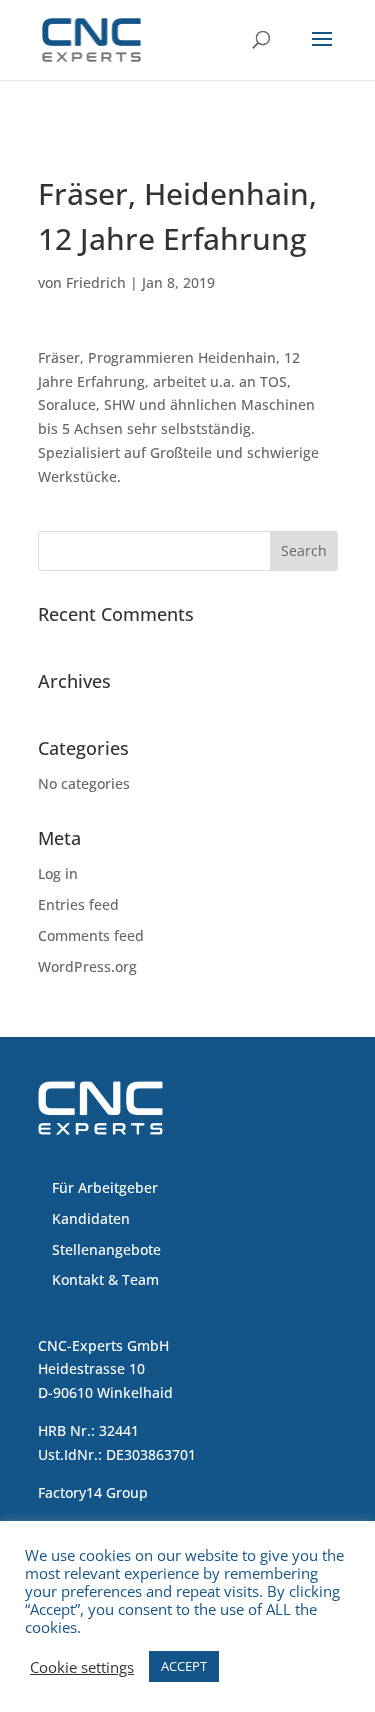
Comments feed (91, 935)
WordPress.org (87, 966)
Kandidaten (91, 1218)
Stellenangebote (106, 1249)
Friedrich (96, 282)
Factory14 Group (93, 1492)
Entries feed (78, 904)
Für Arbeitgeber (105, 1187)
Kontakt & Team (105, 1279)
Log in (58, 873)
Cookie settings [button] (82, 1667)
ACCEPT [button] (184, 1666)
